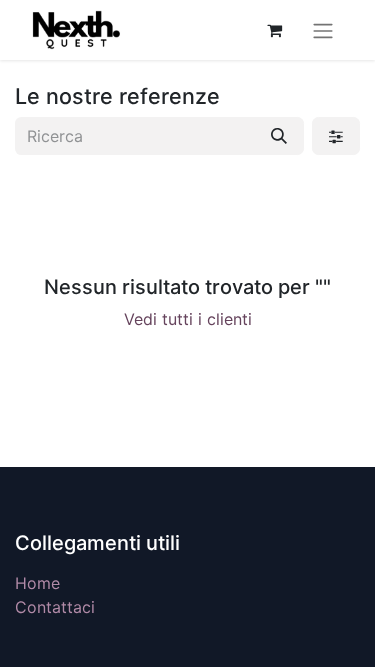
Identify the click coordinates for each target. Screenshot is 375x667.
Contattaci (55, 607)
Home (37, 583)
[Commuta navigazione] (323, 30)
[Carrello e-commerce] (274, 30)
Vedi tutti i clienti (188, 319)
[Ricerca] (279, 136)
